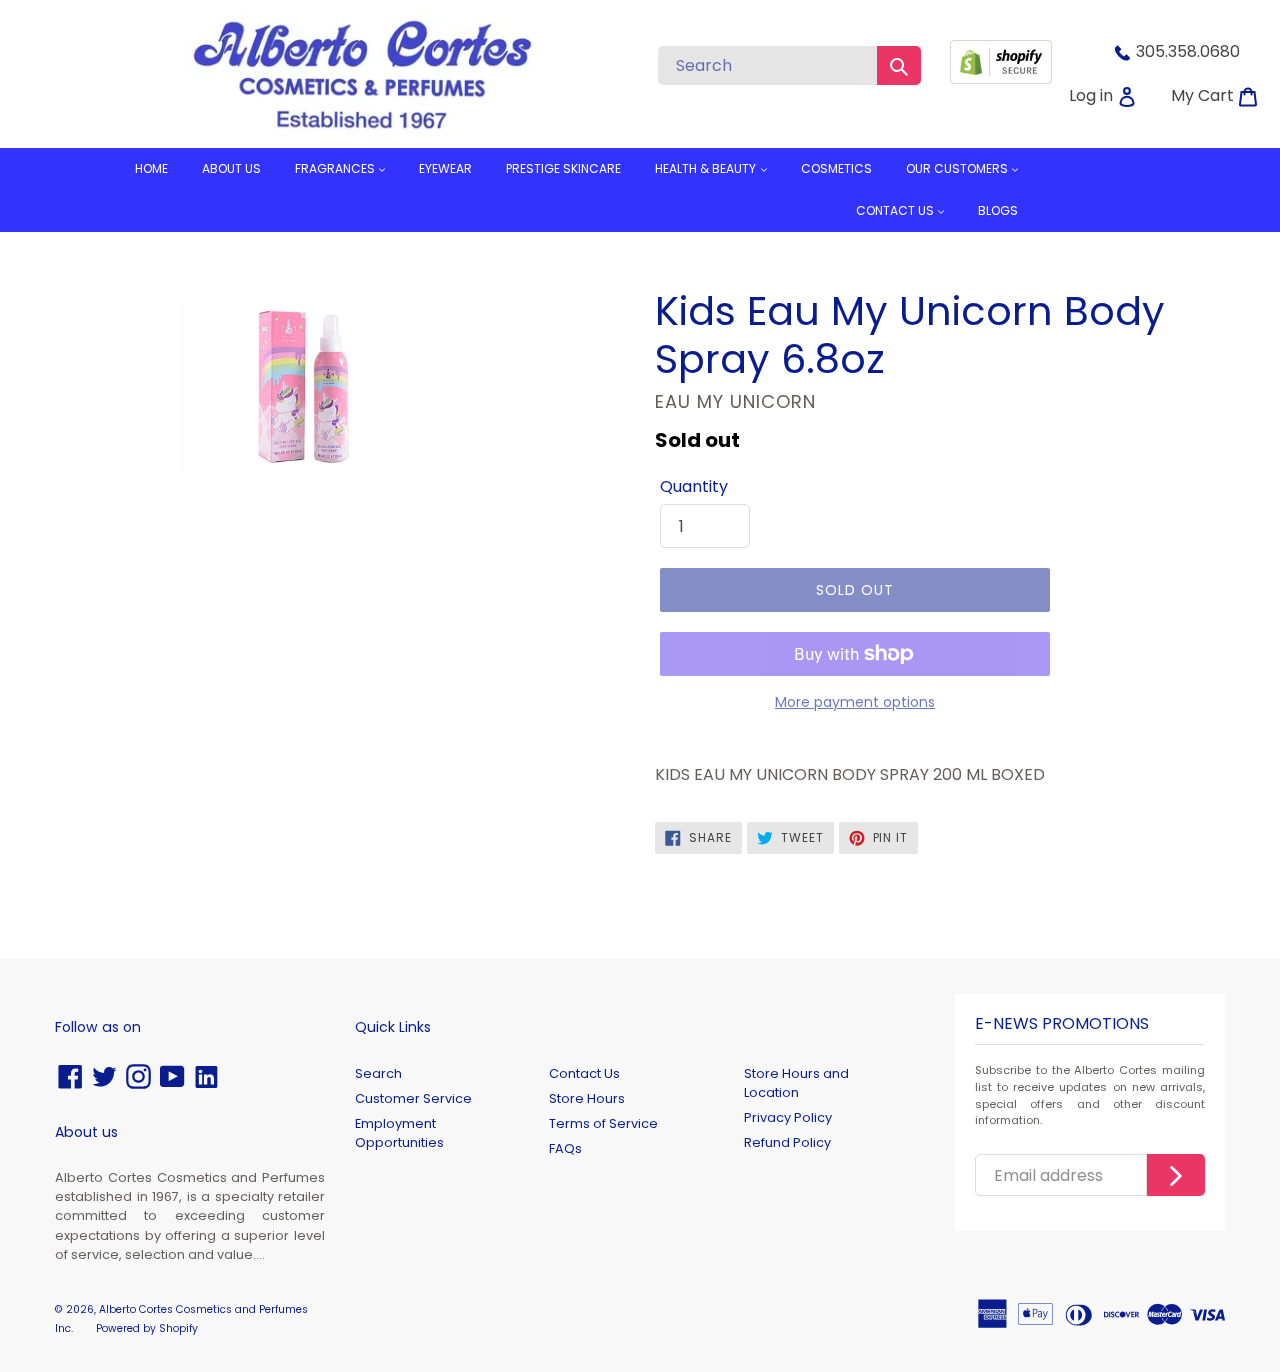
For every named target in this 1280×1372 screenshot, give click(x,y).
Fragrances (336, 168)
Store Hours (587, 1098)
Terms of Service (603, 1123)
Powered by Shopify (147, 1328)
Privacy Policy (788, 1117)
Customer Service (413, 1098)
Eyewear (445, 168)
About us (231, 168)
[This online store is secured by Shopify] (1001, 78)
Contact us (896, 210)
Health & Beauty (707, 168)
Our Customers (958, 168)
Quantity (694, 486)
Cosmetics (836, 168)
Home (151, 168)
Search (378, 1073)
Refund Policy (787, 1142)
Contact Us (584, 1073)
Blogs (998, 210)
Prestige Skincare (563, 168)
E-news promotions (1062, 1024)
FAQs (565, 1148)
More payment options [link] (855, 702)
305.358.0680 (1188, 51)
